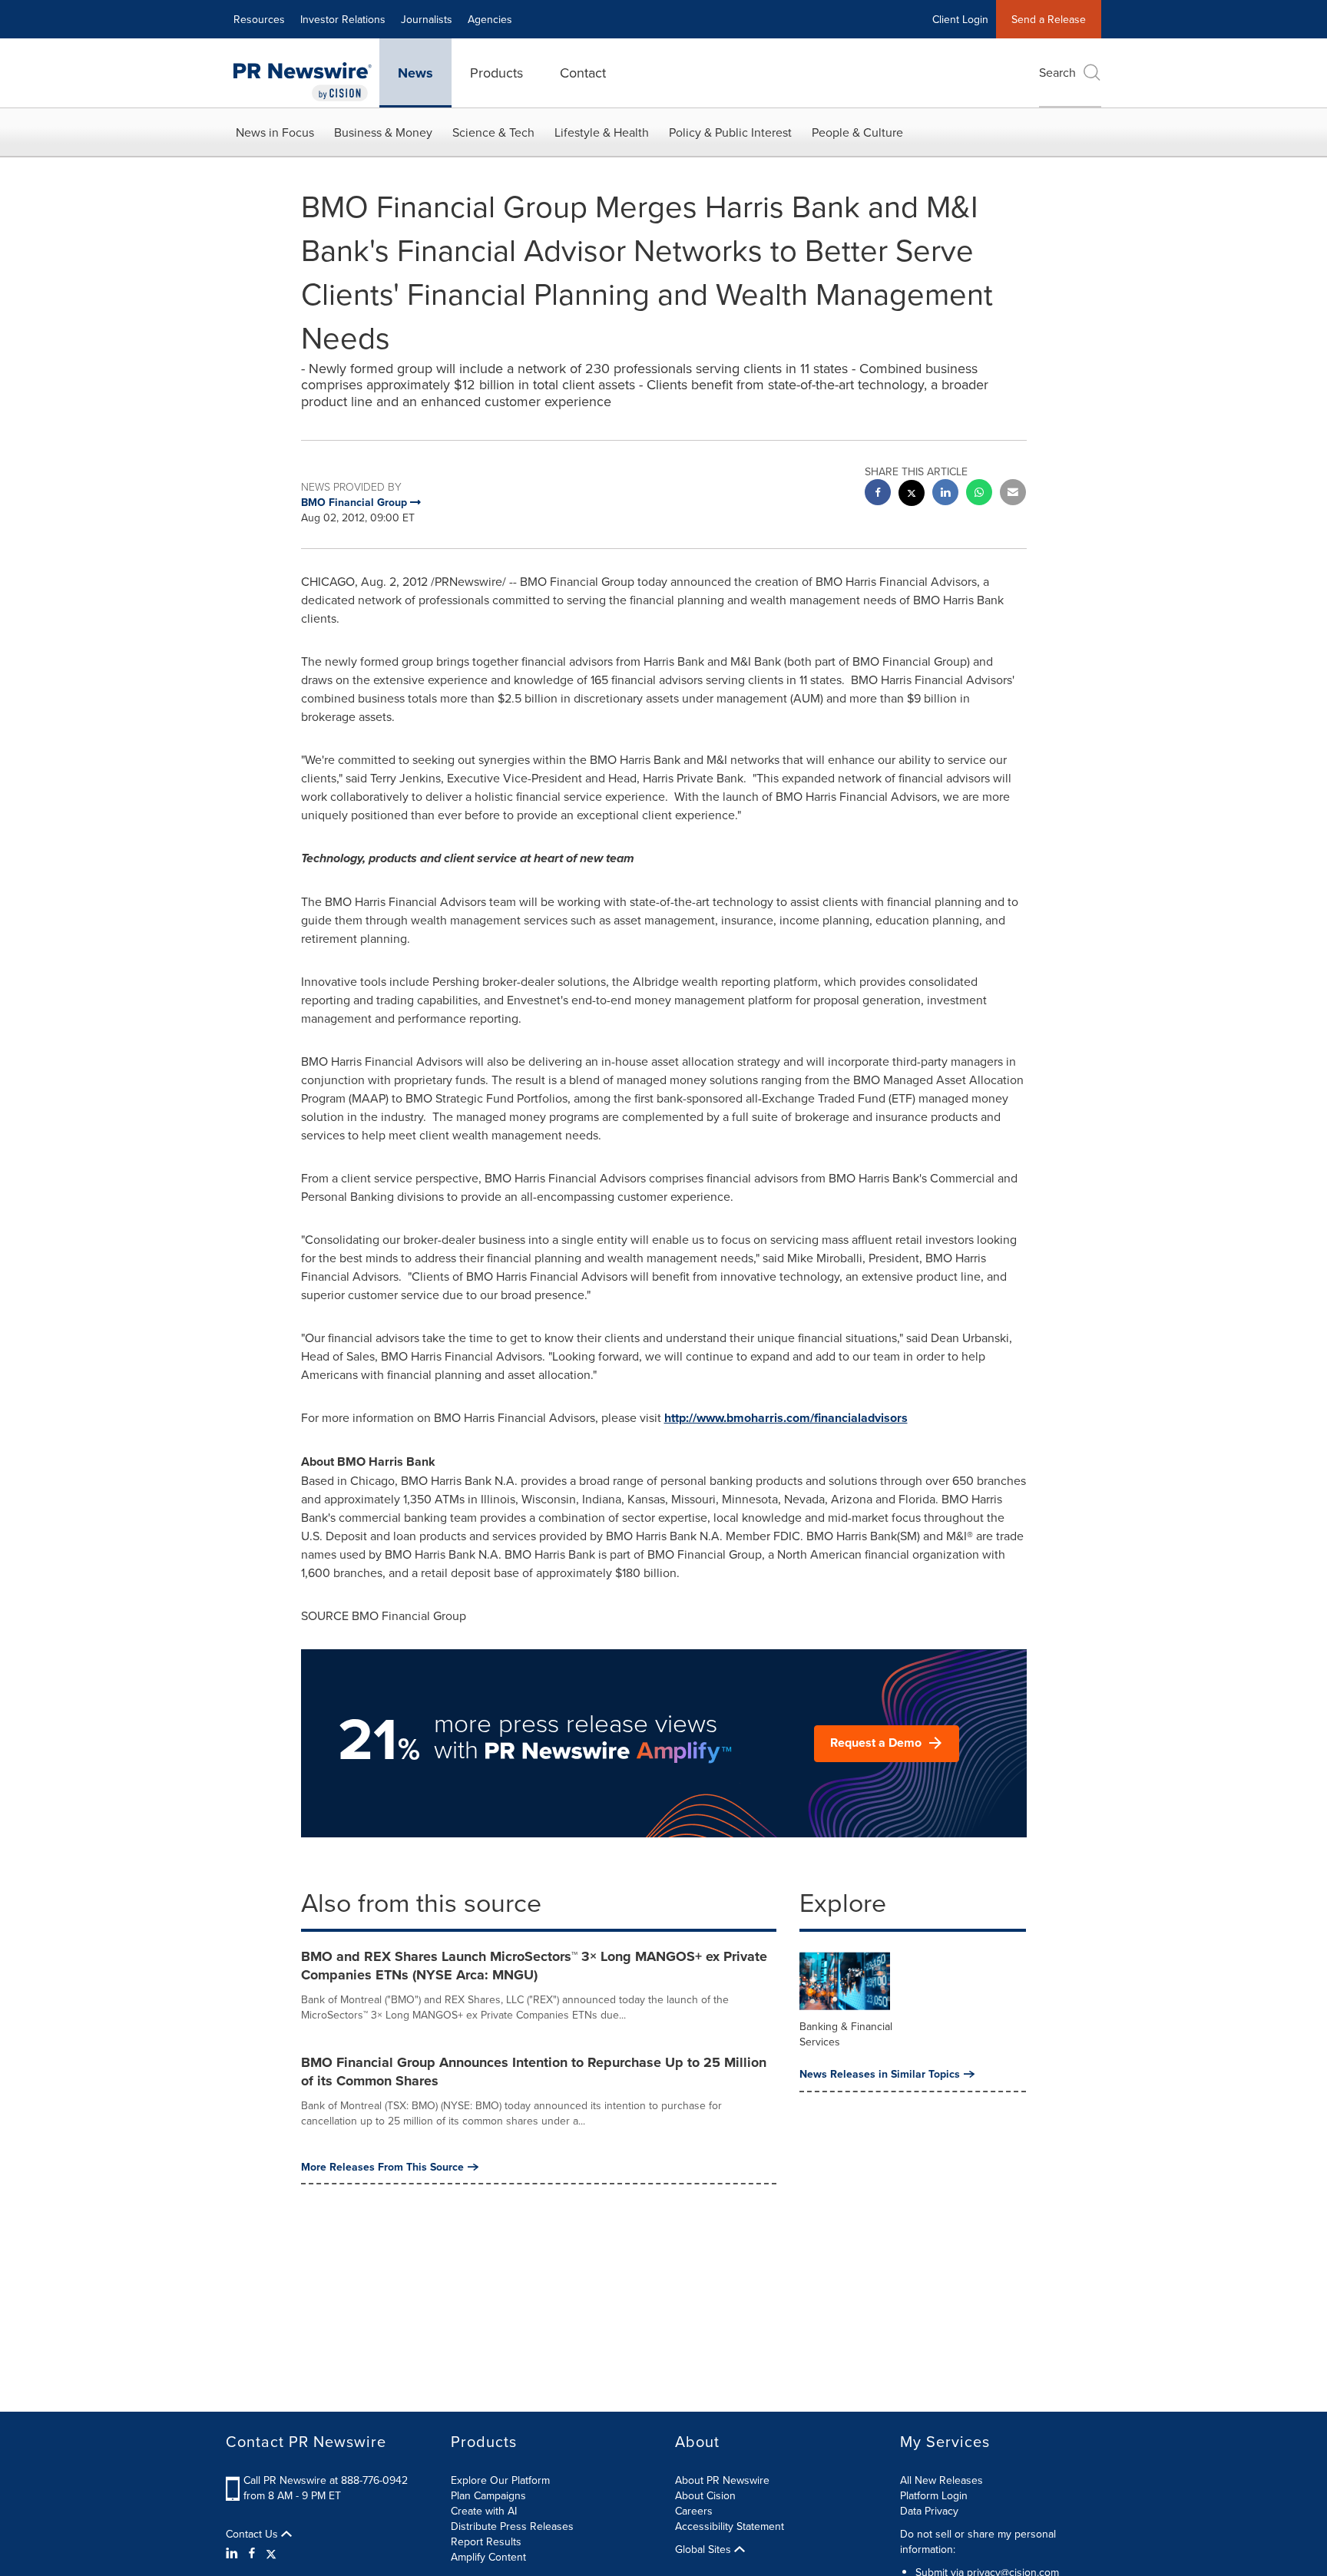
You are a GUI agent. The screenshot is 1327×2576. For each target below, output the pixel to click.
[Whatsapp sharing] (979, 494)
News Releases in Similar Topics (880, 2074)
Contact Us (253, 2534)
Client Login (960, 19)
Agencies (490, 19)
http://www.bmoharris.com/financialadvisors (786, 1418)
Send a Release (1049, 19)
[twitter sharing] (912, 495)
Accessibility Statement (730, 2526)
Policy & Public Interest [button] (730, 132)
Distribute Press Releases (512, 2526)
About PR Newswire (722, 2480)
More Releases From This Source (382, 2167)
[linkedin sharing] (945, 494)
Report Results (486, 2541)
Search (1057, 72)
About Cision (705, 2495)
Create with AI (484, 2511)
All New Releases (941, 2480)
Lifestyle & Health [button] (602, 132)
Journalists (427, 19)
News (415, 73)
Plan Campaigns (488, 2495)
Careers (694, 2511)
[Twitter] (271, 2553)
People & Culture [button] (857, 132)
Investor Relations (343, 19)
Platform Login (934, 2495)
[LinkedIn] (234, 2553)
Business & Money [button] (383, 132)
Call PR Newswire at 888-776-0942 (326, 2480)
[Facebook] (252, 2553)
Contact (583, 73)
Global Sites (705, 2549)
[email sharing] (1013, 494)
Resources (259, 19)
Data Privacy (929, 2511)
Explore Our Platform (500, 2480)
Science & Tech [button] (493, 132)
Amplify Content (488, 2557)
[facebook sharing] (878, 494)
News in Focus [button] (275, 132)
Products (496, 73)
